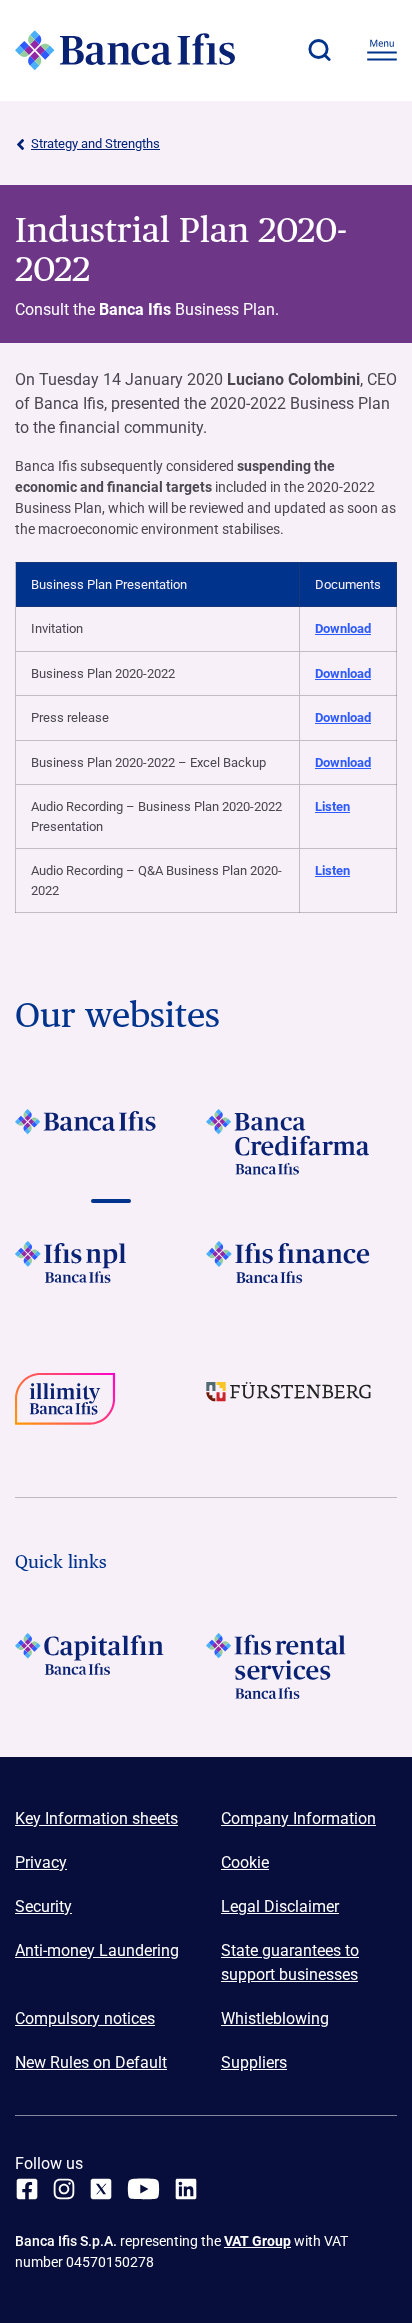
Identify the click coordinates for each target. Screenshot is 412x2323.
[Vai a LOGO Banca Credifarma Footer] (301, 1142)
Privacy (41, 1862)
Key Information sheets (96, 1818)
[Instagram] (64, 2189)
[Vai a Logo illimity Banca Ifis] (110, 1406)
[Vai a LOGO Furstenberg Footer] (301, 1406)
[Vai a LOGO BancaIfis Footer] (110, 1142)
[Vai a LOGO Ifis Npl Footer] (110, 1274)
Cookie (245, 1862)
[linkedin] (186, 2189)
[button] (319, 50)
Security (43, 1906)
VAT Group (257, 2241)
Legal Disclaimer (280, 1906)
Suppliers (254, 2062)
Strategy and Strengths (95, 143)
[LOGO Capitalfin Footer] (110, 1666)
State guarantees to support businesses (290, 1962)
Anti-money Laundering (97, 1950)
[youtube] (143, 2189)
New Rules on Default (91, 2062)
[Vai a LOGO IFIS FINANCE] (301, 1274)
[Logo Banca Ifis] (125, 50)
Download (343, 628)
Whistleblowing (275, 2018)
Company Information (298, 1818)
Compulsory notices (85, 2018)
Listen (332, 806)
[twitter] (101, 2189)
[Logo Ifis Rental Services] (301, 1666)
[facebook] (27, 2189)
